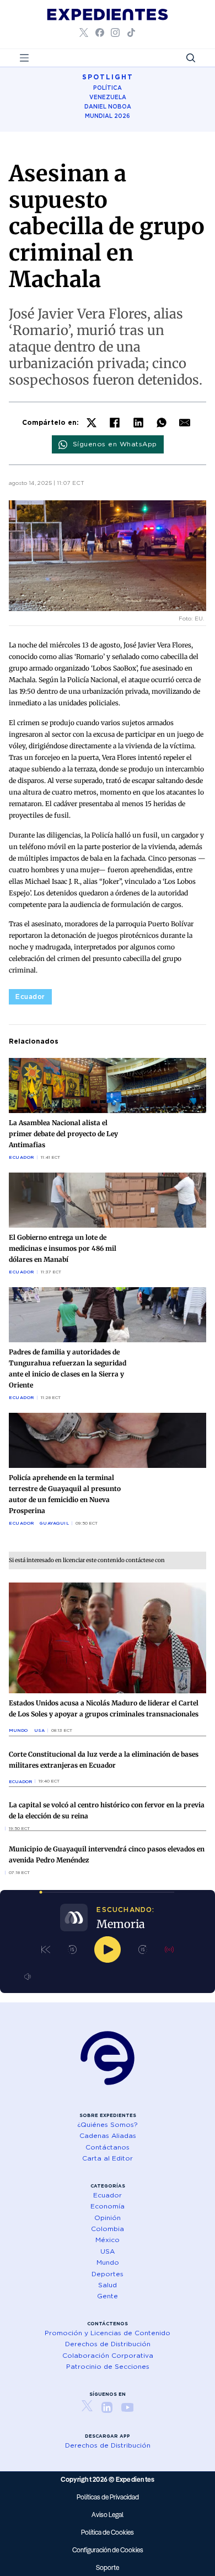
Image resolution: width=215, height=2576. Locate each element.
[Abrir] (24, 58)
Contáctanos (108, 2147)
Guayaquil (55, 1523)
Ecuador (30, 997)
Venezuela (108, 97)
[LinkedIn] (138, 423)
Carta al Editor (108, 2158)
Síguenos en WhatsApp (115, 444)
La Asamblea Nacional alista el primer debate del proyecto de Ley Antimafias (63, 1134)
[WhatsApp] (162, 423)
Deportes (108, 2274)
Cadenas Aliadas (108, 2135)
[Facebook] (115, 423)
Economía (108, 2206)
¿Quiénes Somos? (108, 2124)
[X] (92, 423)
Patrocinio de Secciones (108, 2366)
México (108, 2240)
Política (108, 88)
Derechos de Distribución (108, 2344)
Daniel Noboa (108, 106)
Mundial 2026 (108, 116)
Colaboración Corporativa (108, 2355)
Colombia (108, 2229)
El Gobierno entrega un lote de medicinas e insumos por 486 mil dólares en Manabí (63, 1248)
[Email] (185, 423)
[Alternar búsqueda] (191, 58)
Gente (108, 2296)
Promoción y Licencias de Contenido (108, 2333)
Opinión (108, 2218)
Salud (108, 2285)
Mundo (18, 1730)
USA (39, 1730)
